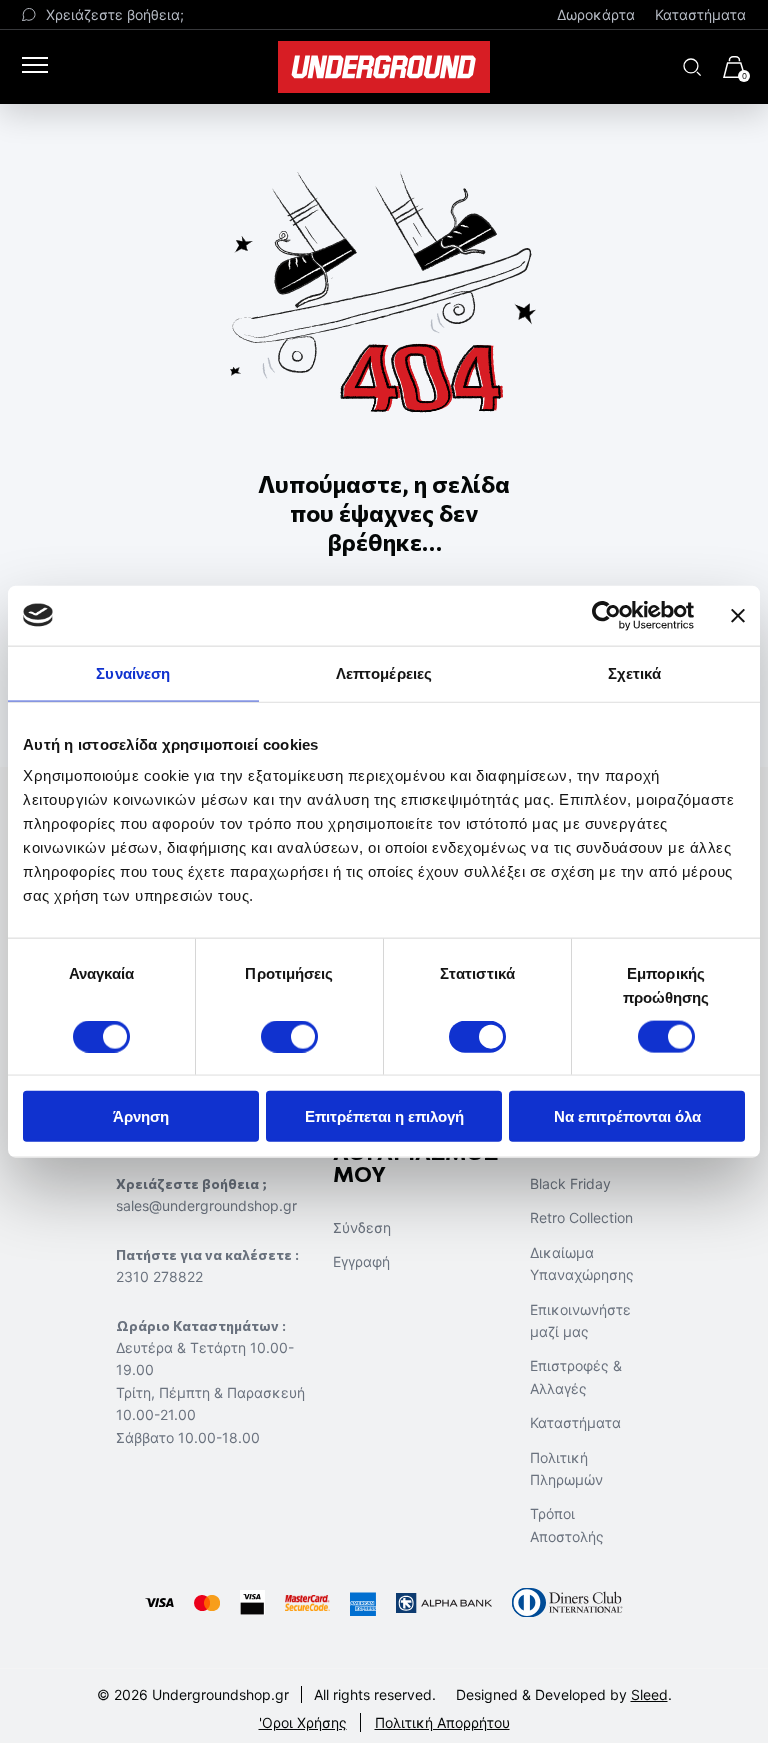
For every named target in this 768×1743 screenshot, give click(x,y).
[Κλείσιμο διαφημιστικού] (738, 615)
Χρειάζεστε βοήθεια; (115, 14)
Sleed (649, 1694)
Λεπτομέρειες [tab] (384, 672)
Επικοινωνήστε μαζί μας (580, 1320)
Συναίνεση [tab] (133, 672)
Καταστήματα (700, 14)
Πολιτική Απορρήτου (442, 1722)
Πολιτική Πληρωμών (566, 1468)
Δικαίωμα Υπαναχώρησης (582, 1263)
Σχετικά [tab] (635, 672)
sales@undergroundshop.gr (206, 1205)
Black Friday (570, 1183)
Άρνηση (141, 1116)
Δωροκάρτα (596, 14)
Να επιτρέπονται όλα (627, 1116)
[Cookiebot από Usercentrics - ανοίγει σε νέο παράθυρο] (606, 615)
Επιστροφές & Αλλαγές (576, 1376)
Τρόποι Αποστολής (567, 1524)
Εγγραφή (361, 1261)
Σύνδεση (362, 1227)
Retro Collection (581, 1217)
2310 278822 (159, 1276)
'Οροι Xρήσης (303, 1722)
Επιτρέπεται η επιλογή (384, 1116)
